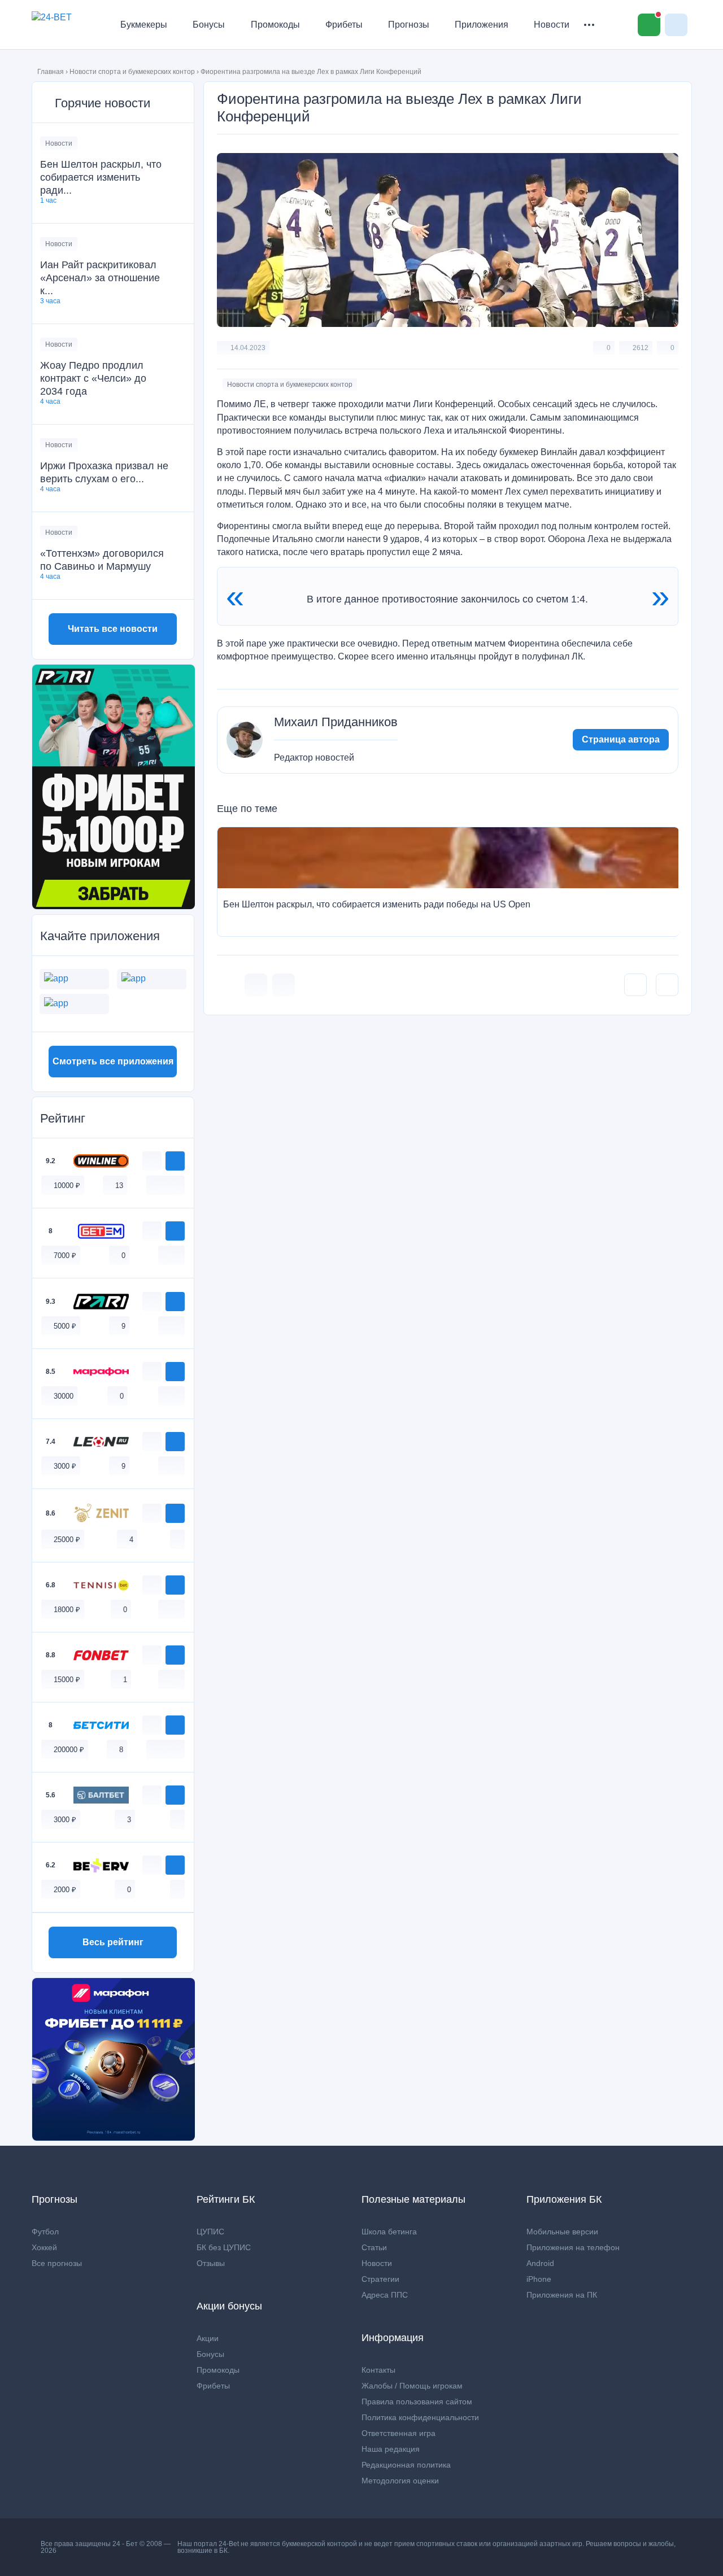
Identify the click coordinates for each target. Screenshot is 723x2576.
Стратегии (380, 2279)
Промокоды (275, 25)
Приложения (482, 25)
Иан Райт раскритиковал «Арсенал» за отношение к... (100, 278)
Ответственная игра (398, 2433)
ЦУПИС (210, 2232)
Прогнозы (409, 25)
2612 (641, 348)
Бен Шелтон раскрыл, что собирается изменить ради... (101, 177)
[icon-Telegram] (284, 985)
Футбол (45, 2232)
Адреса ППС (385, 2295)
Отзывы (211, 2263)
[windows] (154, 1185)
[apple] (177, 1185)
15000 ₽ (67, 1680)
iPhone (539, 2279)
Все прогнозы (57, 2263)
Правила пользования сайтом (417, 2402)
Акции (208, 2338)
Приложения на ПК (562, 2295)
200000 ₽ (69, 1750)
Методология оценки (400, 2481)
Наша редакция (391, 2449)
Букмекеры (144, 25)
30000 (64, 1396)
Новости (552, 25)
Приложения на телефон (573, 2247)
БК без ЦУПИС (224, 2247)
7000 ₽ (65, 1256)
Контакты (378, 2370)
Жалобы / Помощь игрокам (412, 2386)
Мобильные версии (562, 2232)
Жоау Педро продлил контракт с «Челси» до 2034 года (93, 378)
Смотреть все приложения (113, 1061)
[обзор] (152, 1161)
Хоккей (44, 2247)
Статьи (374, 2247)
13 (119, 1186)
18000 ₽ (67, 1610)
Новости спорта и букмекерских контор (132, 72)
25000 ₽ (67, 1540)
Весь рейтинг (113, 1942)
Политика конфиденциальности (420, 2417)
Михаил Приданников (336, 722)
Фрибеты (344, 25)
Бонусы (209, 25)
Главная (51, 72)
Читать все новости (113, 629)
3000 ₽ (65, 1466)
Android (540, 2263)
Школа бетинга (389, 2232)
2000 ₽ (65, 1890)
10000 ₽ (67, 1186)
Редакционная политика (406, 2465)
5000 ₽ (65, 1326)
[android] (165, 1185)
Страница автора (621, 739)
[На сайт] (175, 1161)
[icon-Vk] (256, 985)
